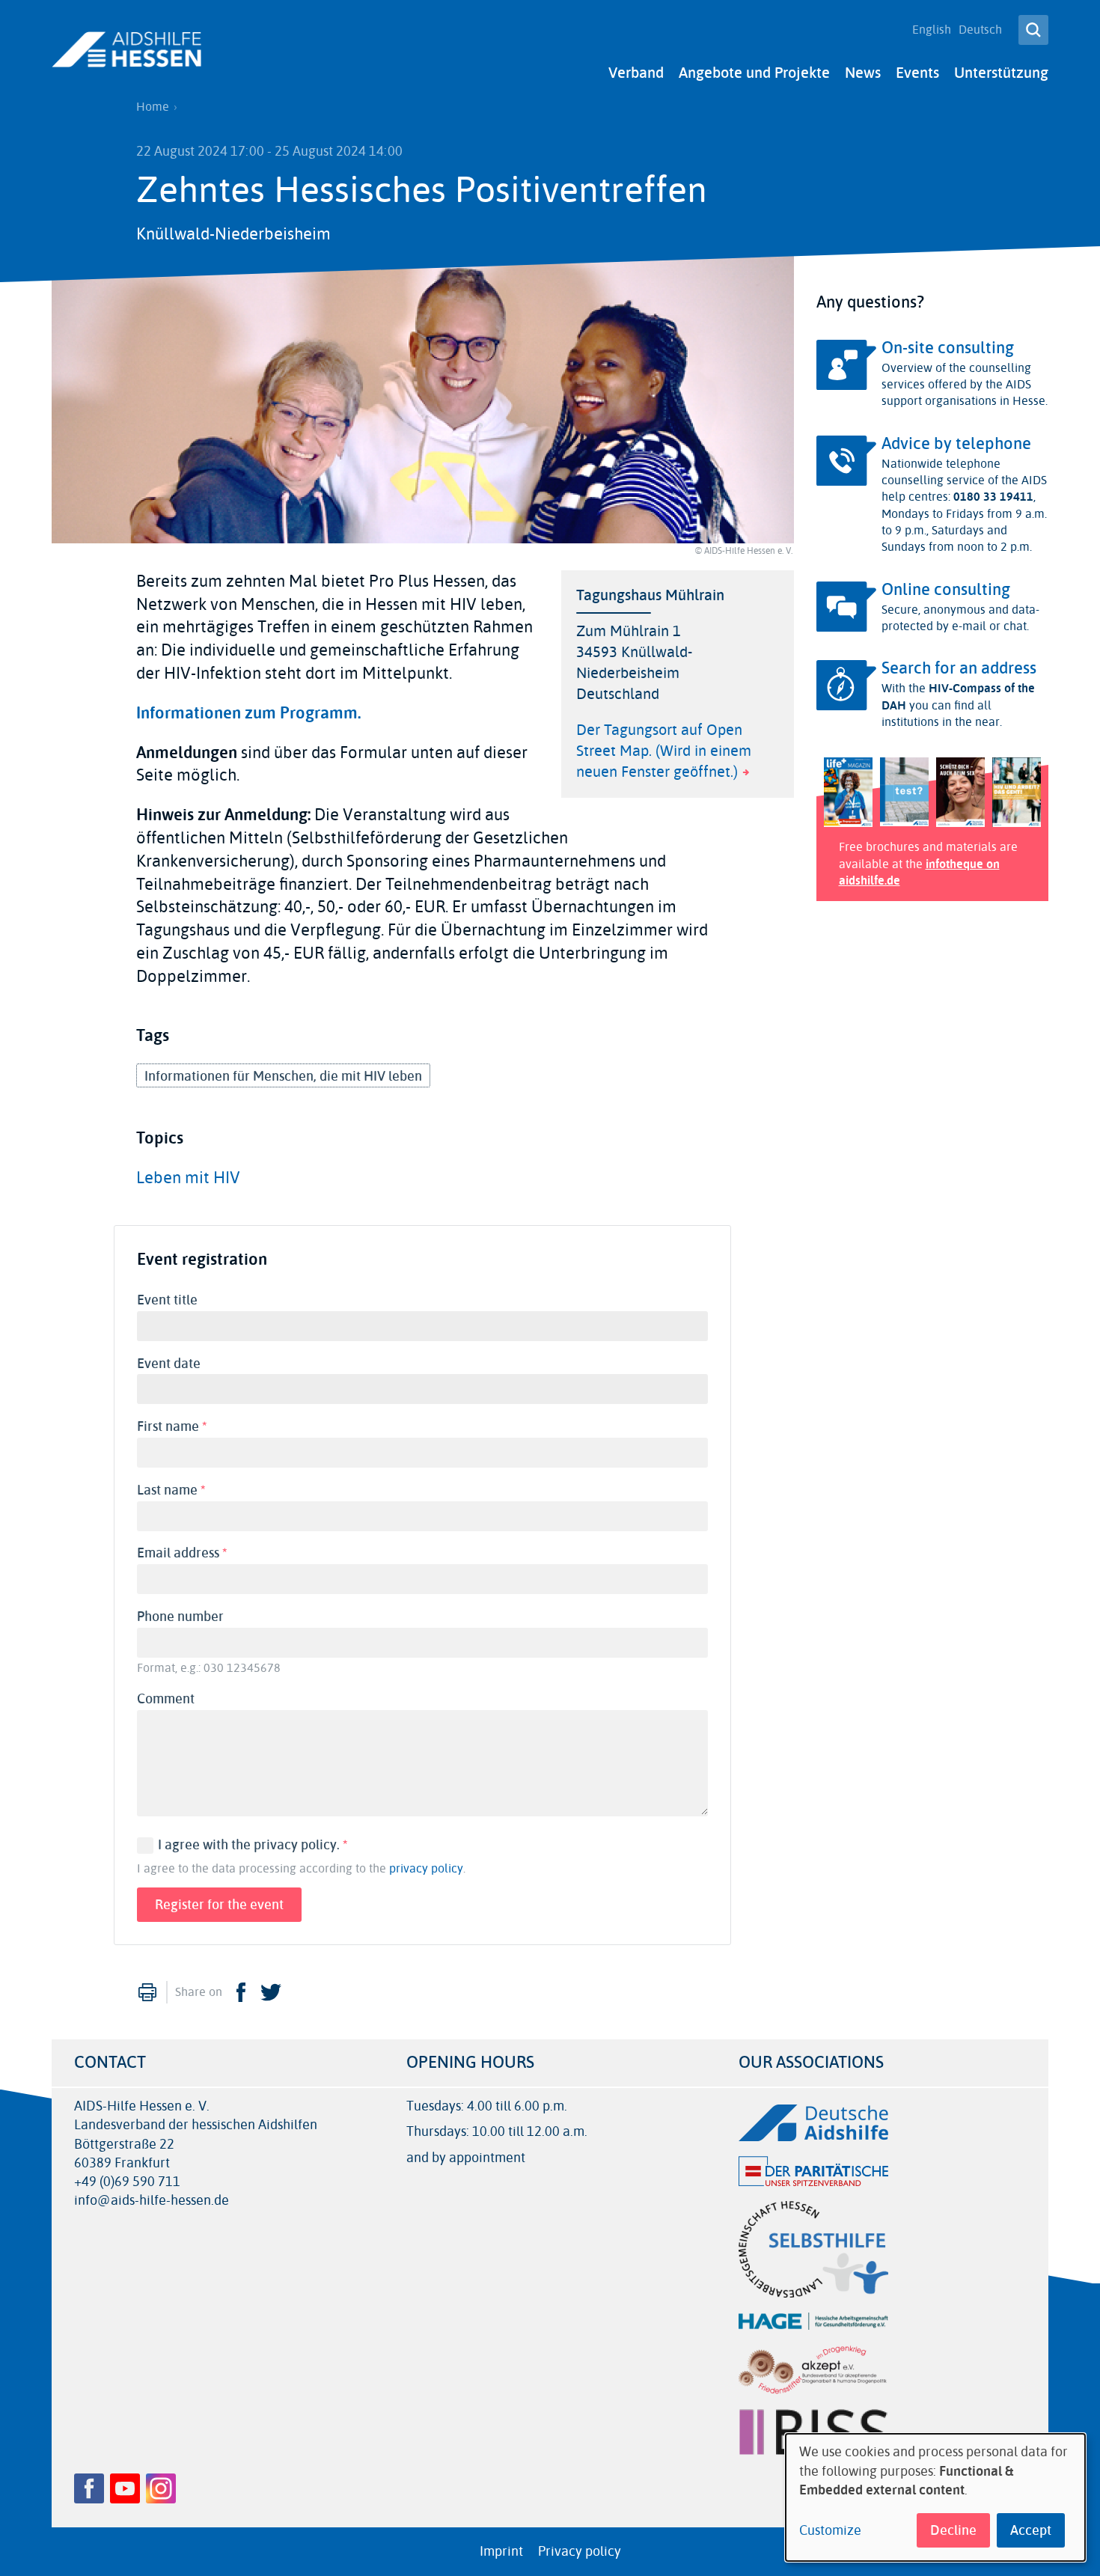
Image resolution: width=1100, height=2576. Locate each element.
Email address (186, 1553)
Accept (1031, 2530)
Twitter (271, 1992)
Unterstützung (1001, 73)
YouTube (125, 2488)
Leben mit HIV (188, 1178)
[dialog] (935, 2497)
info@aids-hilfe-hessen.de (152, 2201)
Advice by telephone (956, 444)
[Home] (126, 49)
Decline (953, 2530)
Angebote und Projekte (754, 73)
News (863, 73)
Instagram (161, 2488)
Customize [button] (830, 2531)
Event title (167, 1300)
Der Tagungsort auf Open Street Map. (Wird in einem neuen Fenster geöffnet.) (664, 751)
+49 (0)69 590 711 (127, 2182)
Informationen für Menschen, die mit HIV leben (283, 1076)
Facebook (241, 1992)
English (932, 30)
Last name (175, 1490)
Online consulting (946, 590)
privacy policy (426, 1869)
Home (153, 107)
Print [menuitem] (147, 1992)
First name (175, 1426)
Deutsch (980, 30)
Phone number (180, 1617)
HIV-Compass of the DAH (958, 696)
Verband (636, 73)
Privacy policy (580, 2551)
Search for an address (959, 668)
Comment (166, 1699)
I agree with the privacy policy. (253, 1845)
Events (917, 73)
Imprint (501, 2551)
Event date (169, 1364)
